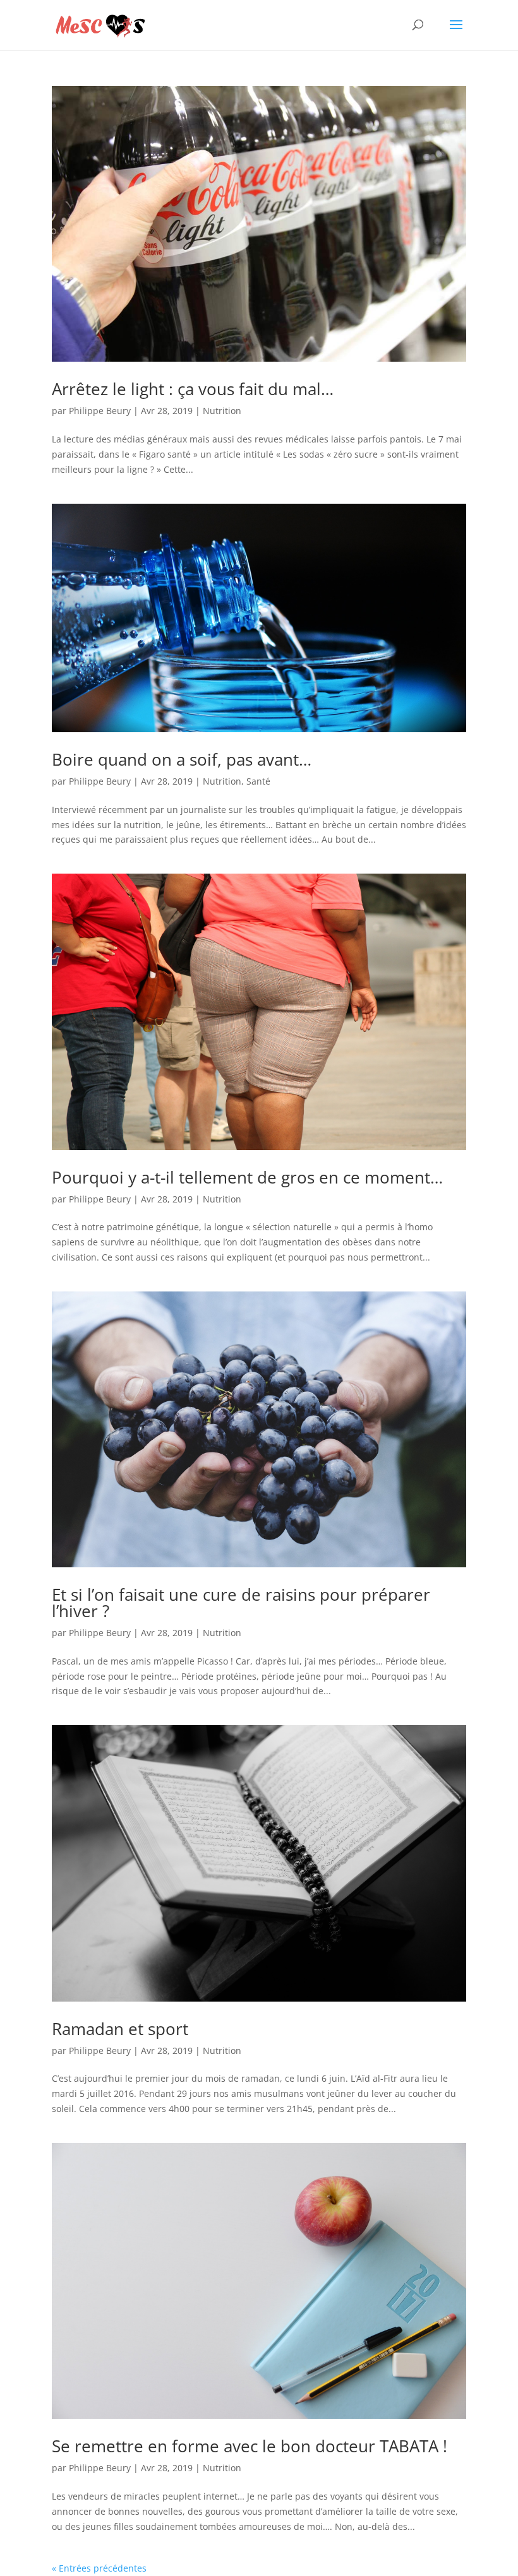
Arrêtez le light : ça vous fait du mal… (193, 389)
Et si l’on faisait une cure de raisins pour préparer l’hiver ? (241, 1603)
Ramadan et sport (120, 2029)
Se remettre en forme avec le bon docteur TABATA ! (250, 2446)
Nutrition (222, 411)
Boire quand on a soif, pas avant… (182, 759)
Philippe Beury (100, 411)
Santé (258, 781)
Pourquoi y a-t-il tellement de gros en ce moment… (247, 1177)
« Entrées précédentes (99, 2568)
